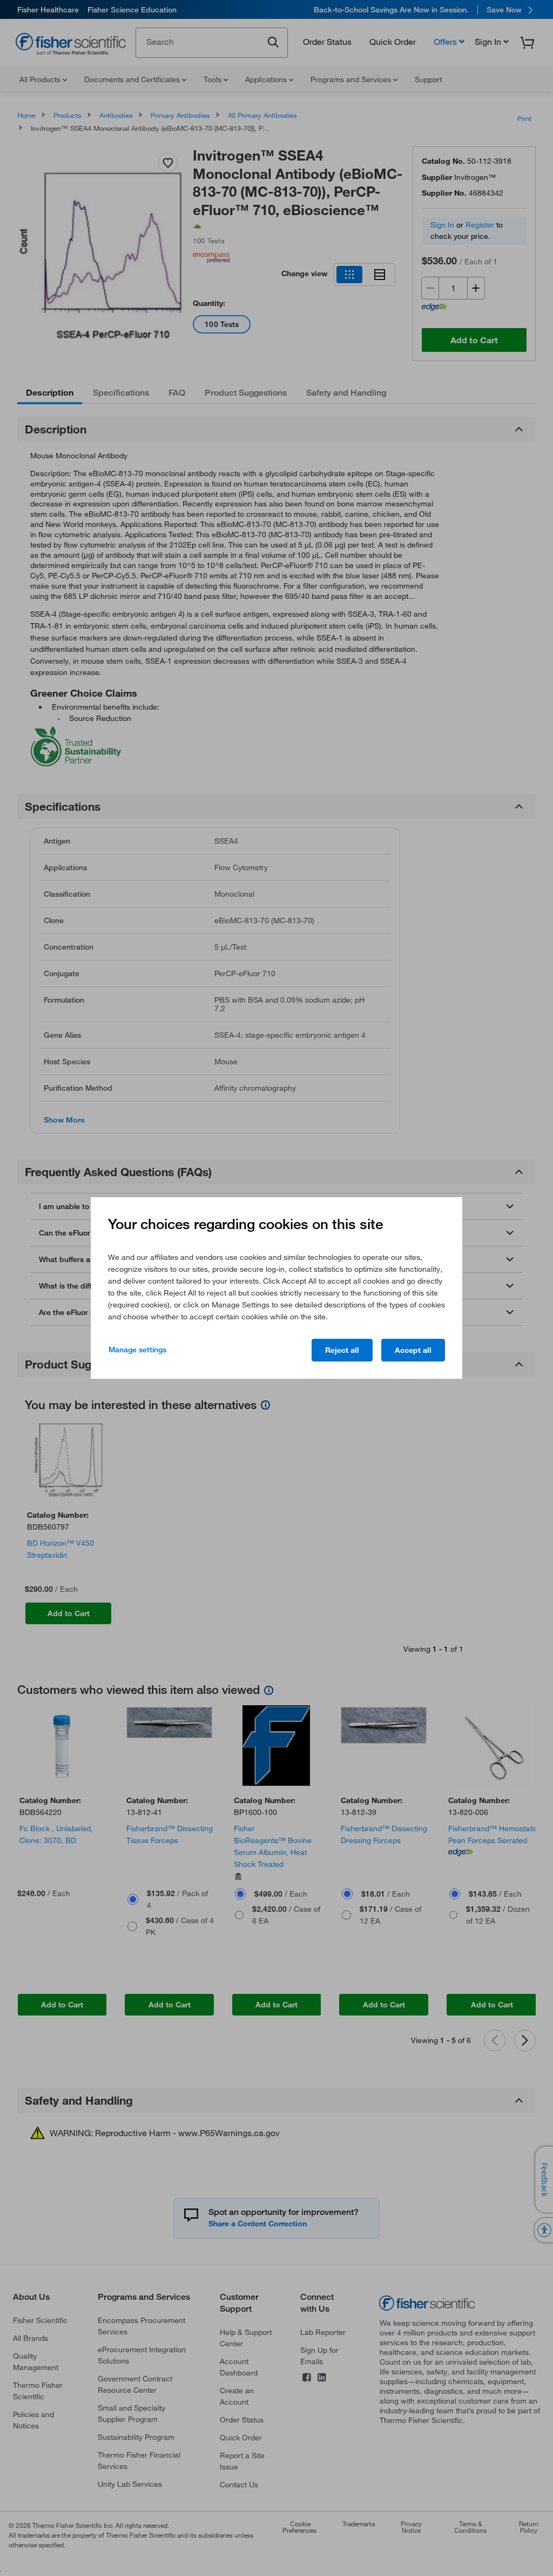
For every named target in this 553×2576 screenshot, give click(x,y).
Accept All (413, 1350)
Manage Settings (137, 1350)
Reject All (342, 1350)
